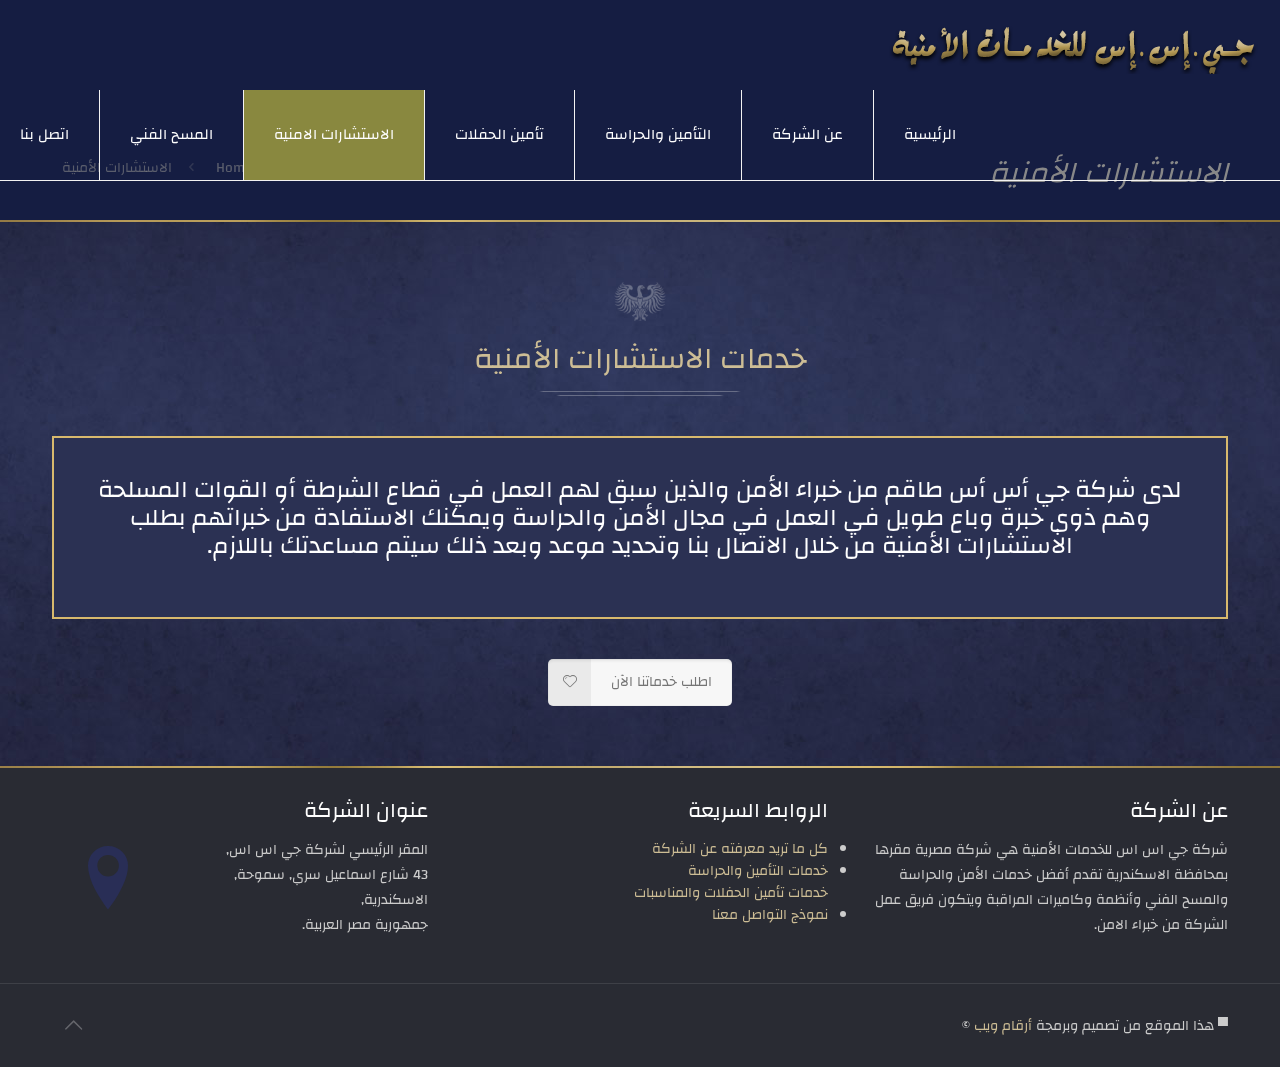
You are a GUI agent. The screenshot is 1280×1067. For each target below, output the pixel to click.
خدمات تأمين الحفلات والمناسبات (731, 893)
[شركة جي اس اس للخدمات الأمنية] (1074, 45)
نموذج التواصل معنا (770, 915)
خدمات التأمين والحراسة (758, 871)
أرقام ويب (1003, 1026)
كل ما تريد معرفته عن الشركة (740, 849)
